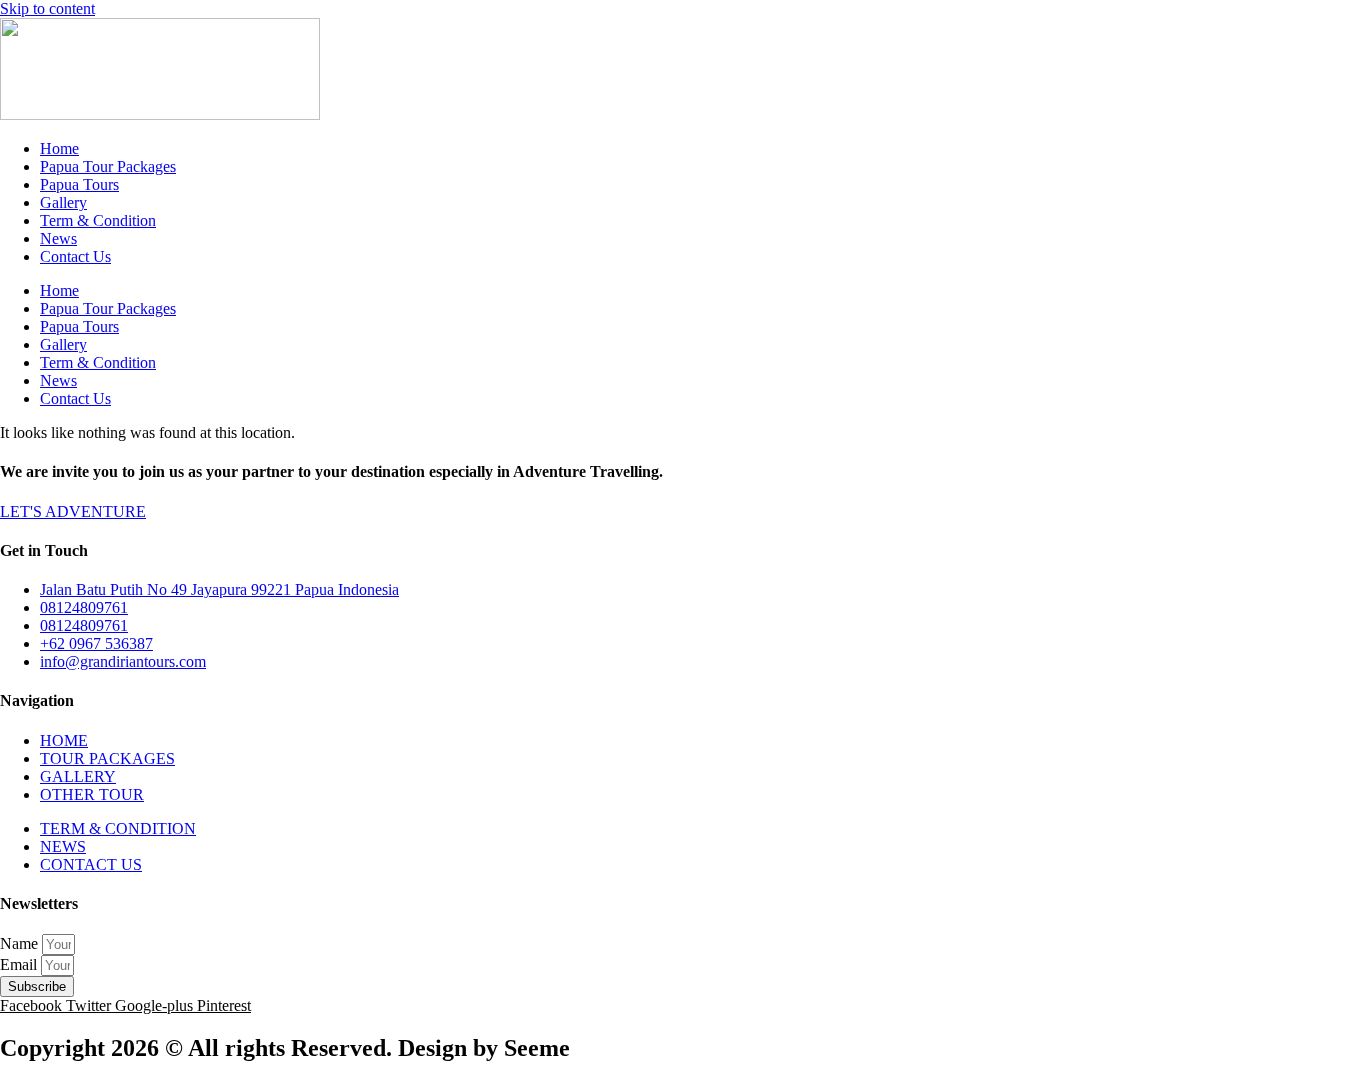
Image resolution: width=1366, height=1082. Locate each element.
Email (20, 964)
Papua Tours (79, 184)
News (58, 238)
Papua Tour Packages (108, 166)
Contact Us (75, 256)
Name (21, 943)
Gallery (63, 202)
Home (59, 148)
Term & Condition (98, 220)
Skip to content (47, 8)
